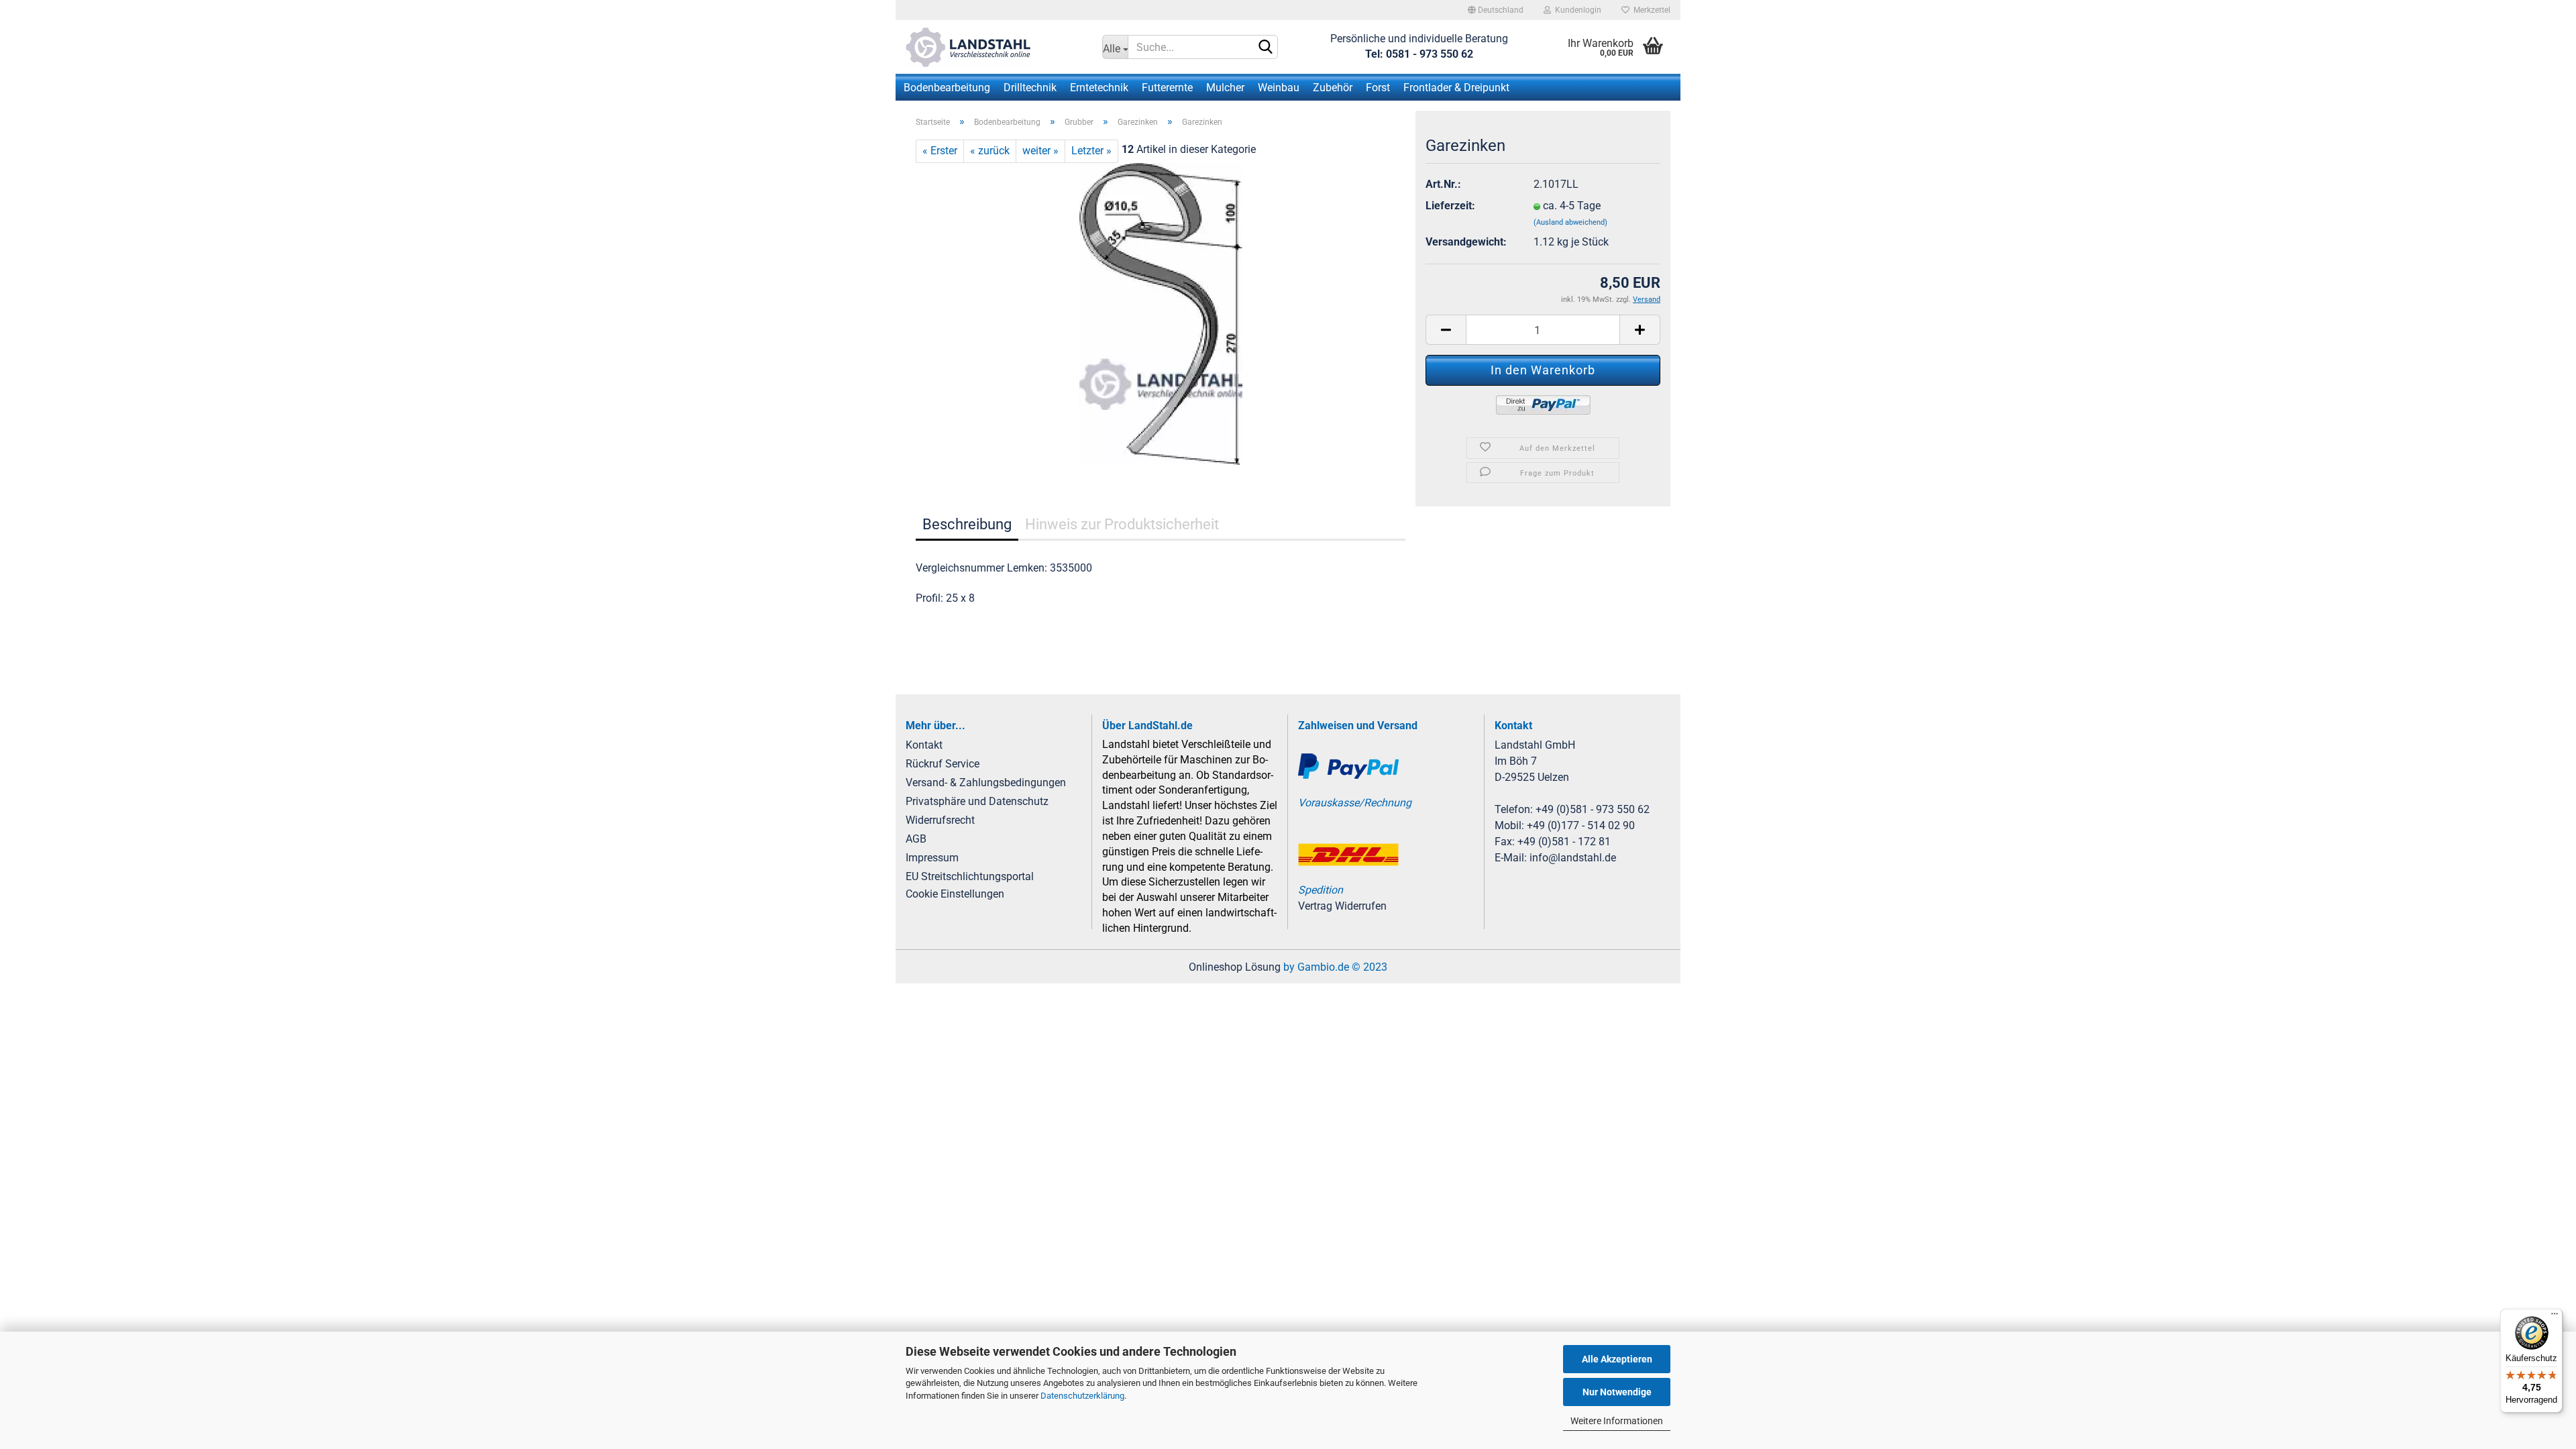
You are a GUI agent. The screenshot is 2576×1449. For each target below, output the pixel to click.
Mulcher (1225, 88)
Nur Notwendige (1617, 1392)
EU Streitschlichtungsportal (970, 876)
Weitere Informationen (1617, 1421)
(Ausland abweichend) (1570, 222)
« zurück (990, 151)
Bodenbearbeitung (947, 88)
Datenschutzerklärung (1082, 1396)
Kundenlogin (1576, 10)
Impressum (932, 858)
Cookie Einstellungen (955, 894)
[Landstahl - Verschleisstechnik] (994, 47)
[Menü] (2555, 1317)
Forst (1378, 88)
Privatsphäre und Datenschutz (977, 801)
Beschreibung (967, 524)
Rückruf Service (943, 764)
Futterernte (1167, 88)
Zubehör (1333, 88)
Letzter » (1091, 151)
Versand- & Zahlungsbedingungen (986, 783)
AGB (916, 839)
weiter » (1040, 151)
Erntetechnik (1099, 88)
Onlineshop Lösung (1235, 967)
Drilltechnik (1030, 88)
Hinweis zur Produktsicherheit (1122, 524)
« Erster (940, 151)
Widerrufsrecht (940, 820)
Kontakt (924, 745)
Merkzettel (1650, 10)
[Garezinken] (1161, 313)
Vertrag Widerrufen (1342, 906)
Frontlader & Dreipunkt (1456, 88)
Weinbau (1279, 88)
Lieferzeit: (1450, 206)
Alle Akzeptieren (1617, 1359)
